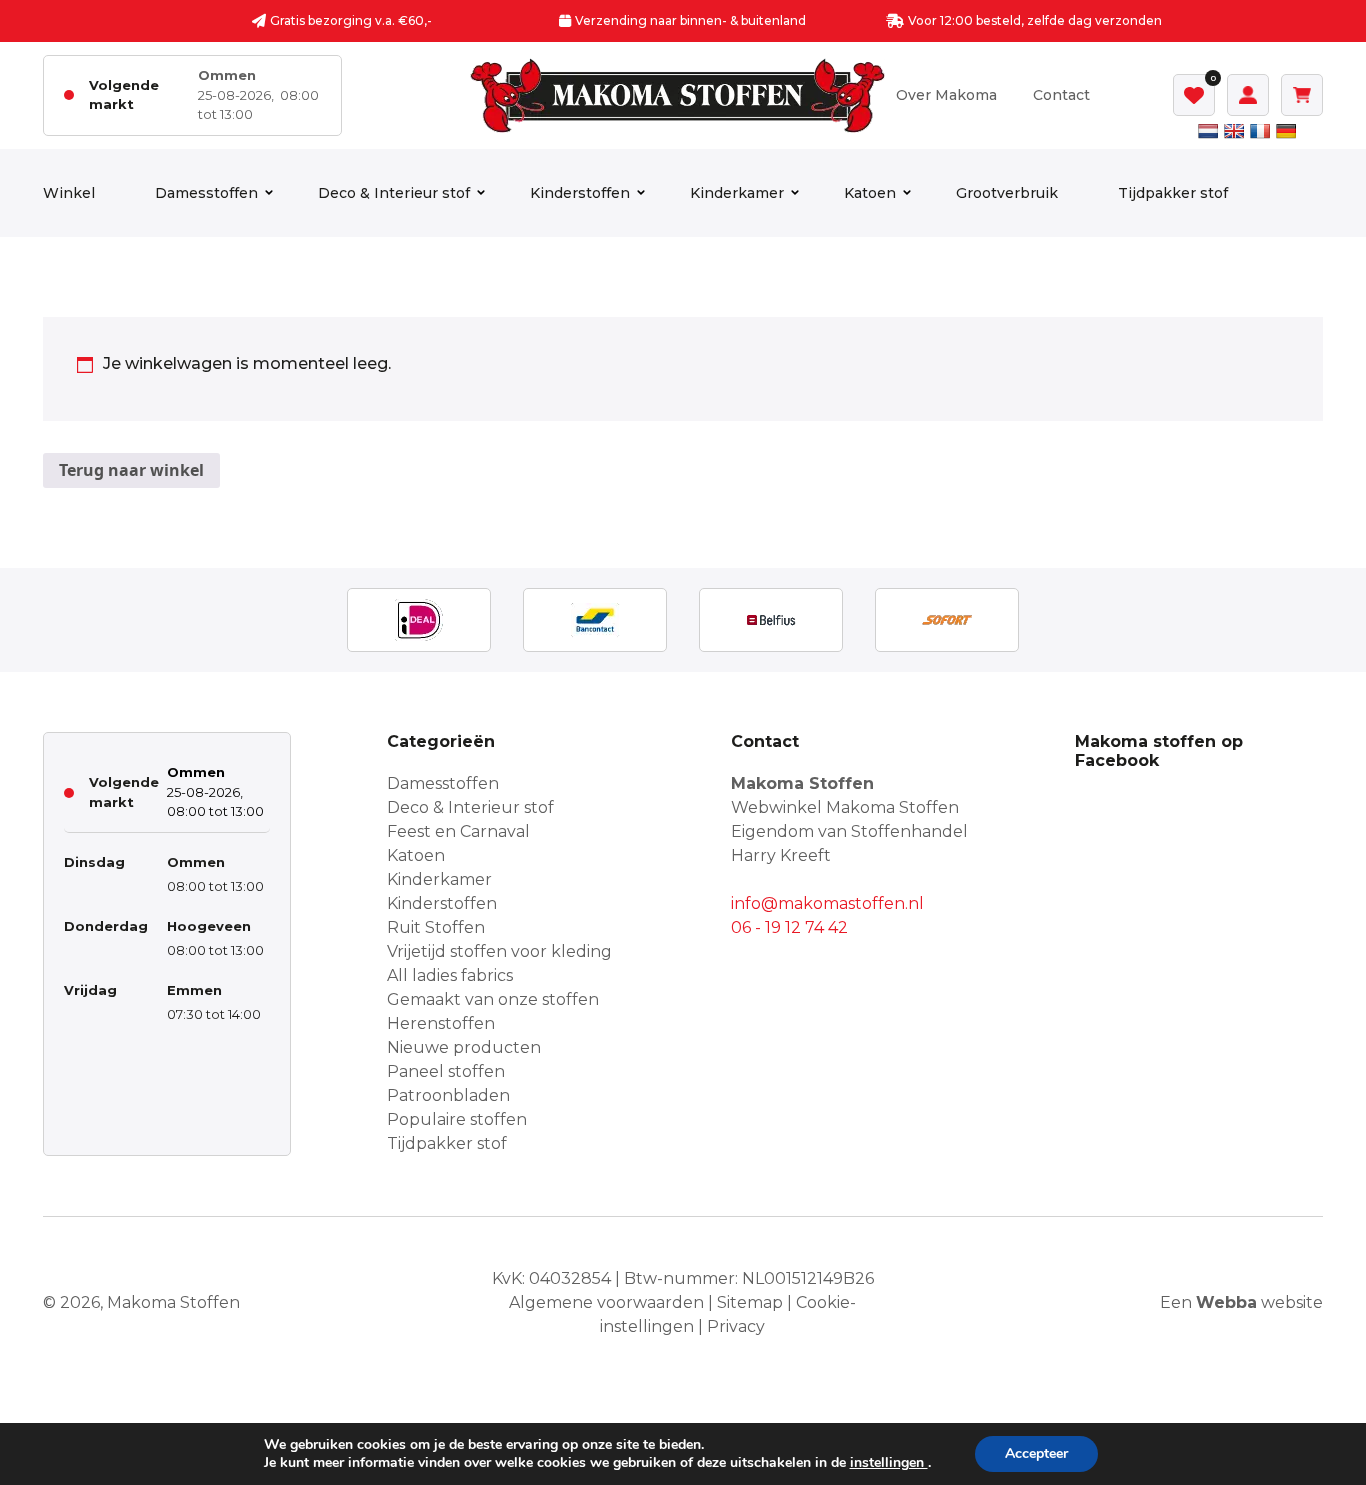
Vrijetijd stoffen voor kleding (499, 951)
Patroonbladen (448, 1095)
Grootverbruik (1007, 193)
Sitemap (750, 1302)
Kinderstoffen (580, 193)
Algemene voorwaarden (606, 1302)
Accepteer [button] (1036, 1453)
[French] (1260, 131)
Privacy (736, 1326)
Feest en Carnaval (458, 831)
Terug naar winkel (131, 470)
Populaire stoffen (457, 1119)
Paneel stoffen (446, 1071)
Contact (1061, 95)
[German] (1286, 131)
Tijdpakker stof (1173, 193)
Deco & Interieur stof (394, 193)
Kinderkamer (737, 193)
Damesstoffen (206, 193)
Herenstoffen (441, 1023)
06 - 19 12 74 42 (789, 927)
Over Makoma (946, 95)
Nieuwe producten (464, 1047)
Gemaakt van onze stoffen (493, 999)
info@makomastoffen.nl (827, 903)
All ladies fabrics (450, 975)
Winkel (69, 193)
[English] (1234, 131)
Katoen (870, 193)
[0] (1194, 95)
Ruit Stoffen (436, 927)
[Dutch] (1208, 131)
